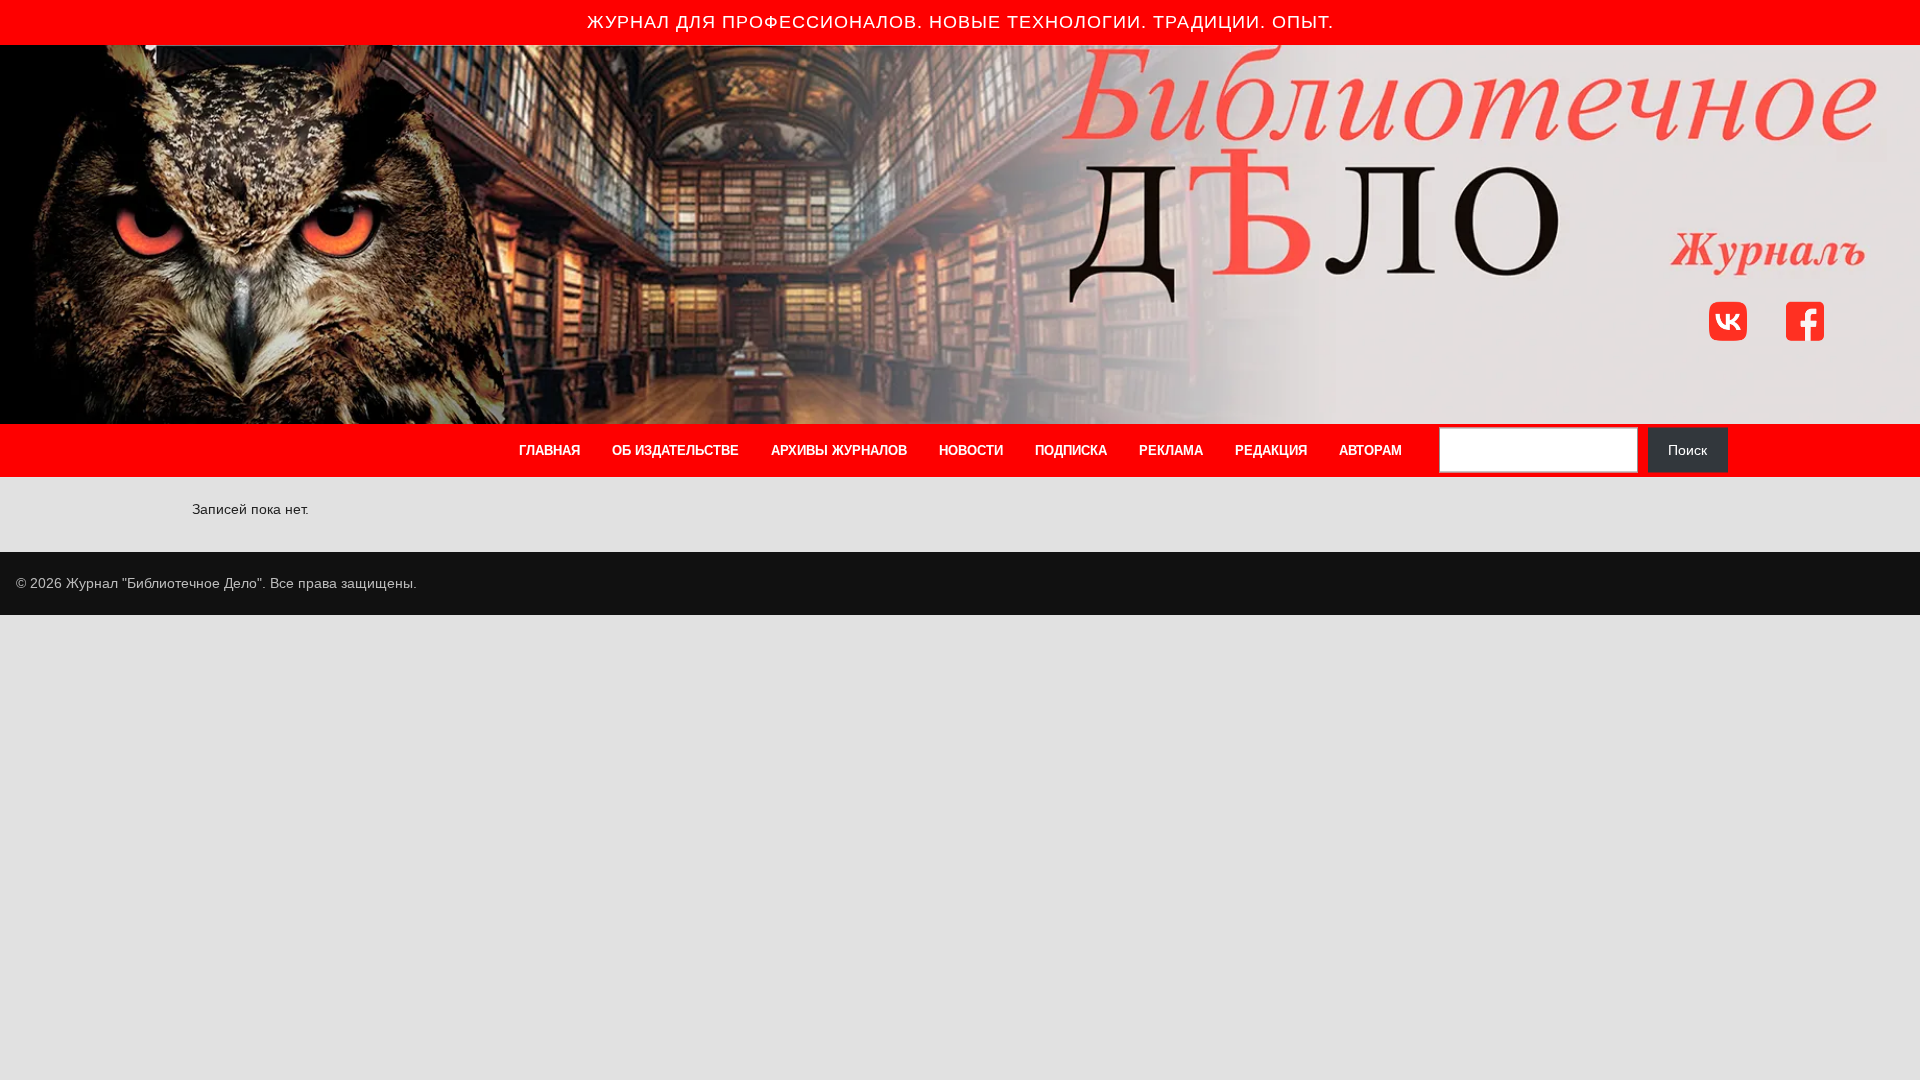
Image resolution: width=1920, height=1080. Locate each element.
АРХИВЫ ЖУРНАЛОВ (839, 450)
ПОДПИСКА (1071, 450)
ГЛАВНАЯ (549, 450)
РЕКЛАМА (1171, 450)
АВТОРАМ (1370, 450)
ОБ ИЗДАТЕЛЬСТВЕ (675, 450)
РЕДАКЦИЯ (1271, 450)
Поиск (1687, 450)
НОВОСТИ (971, 450)
